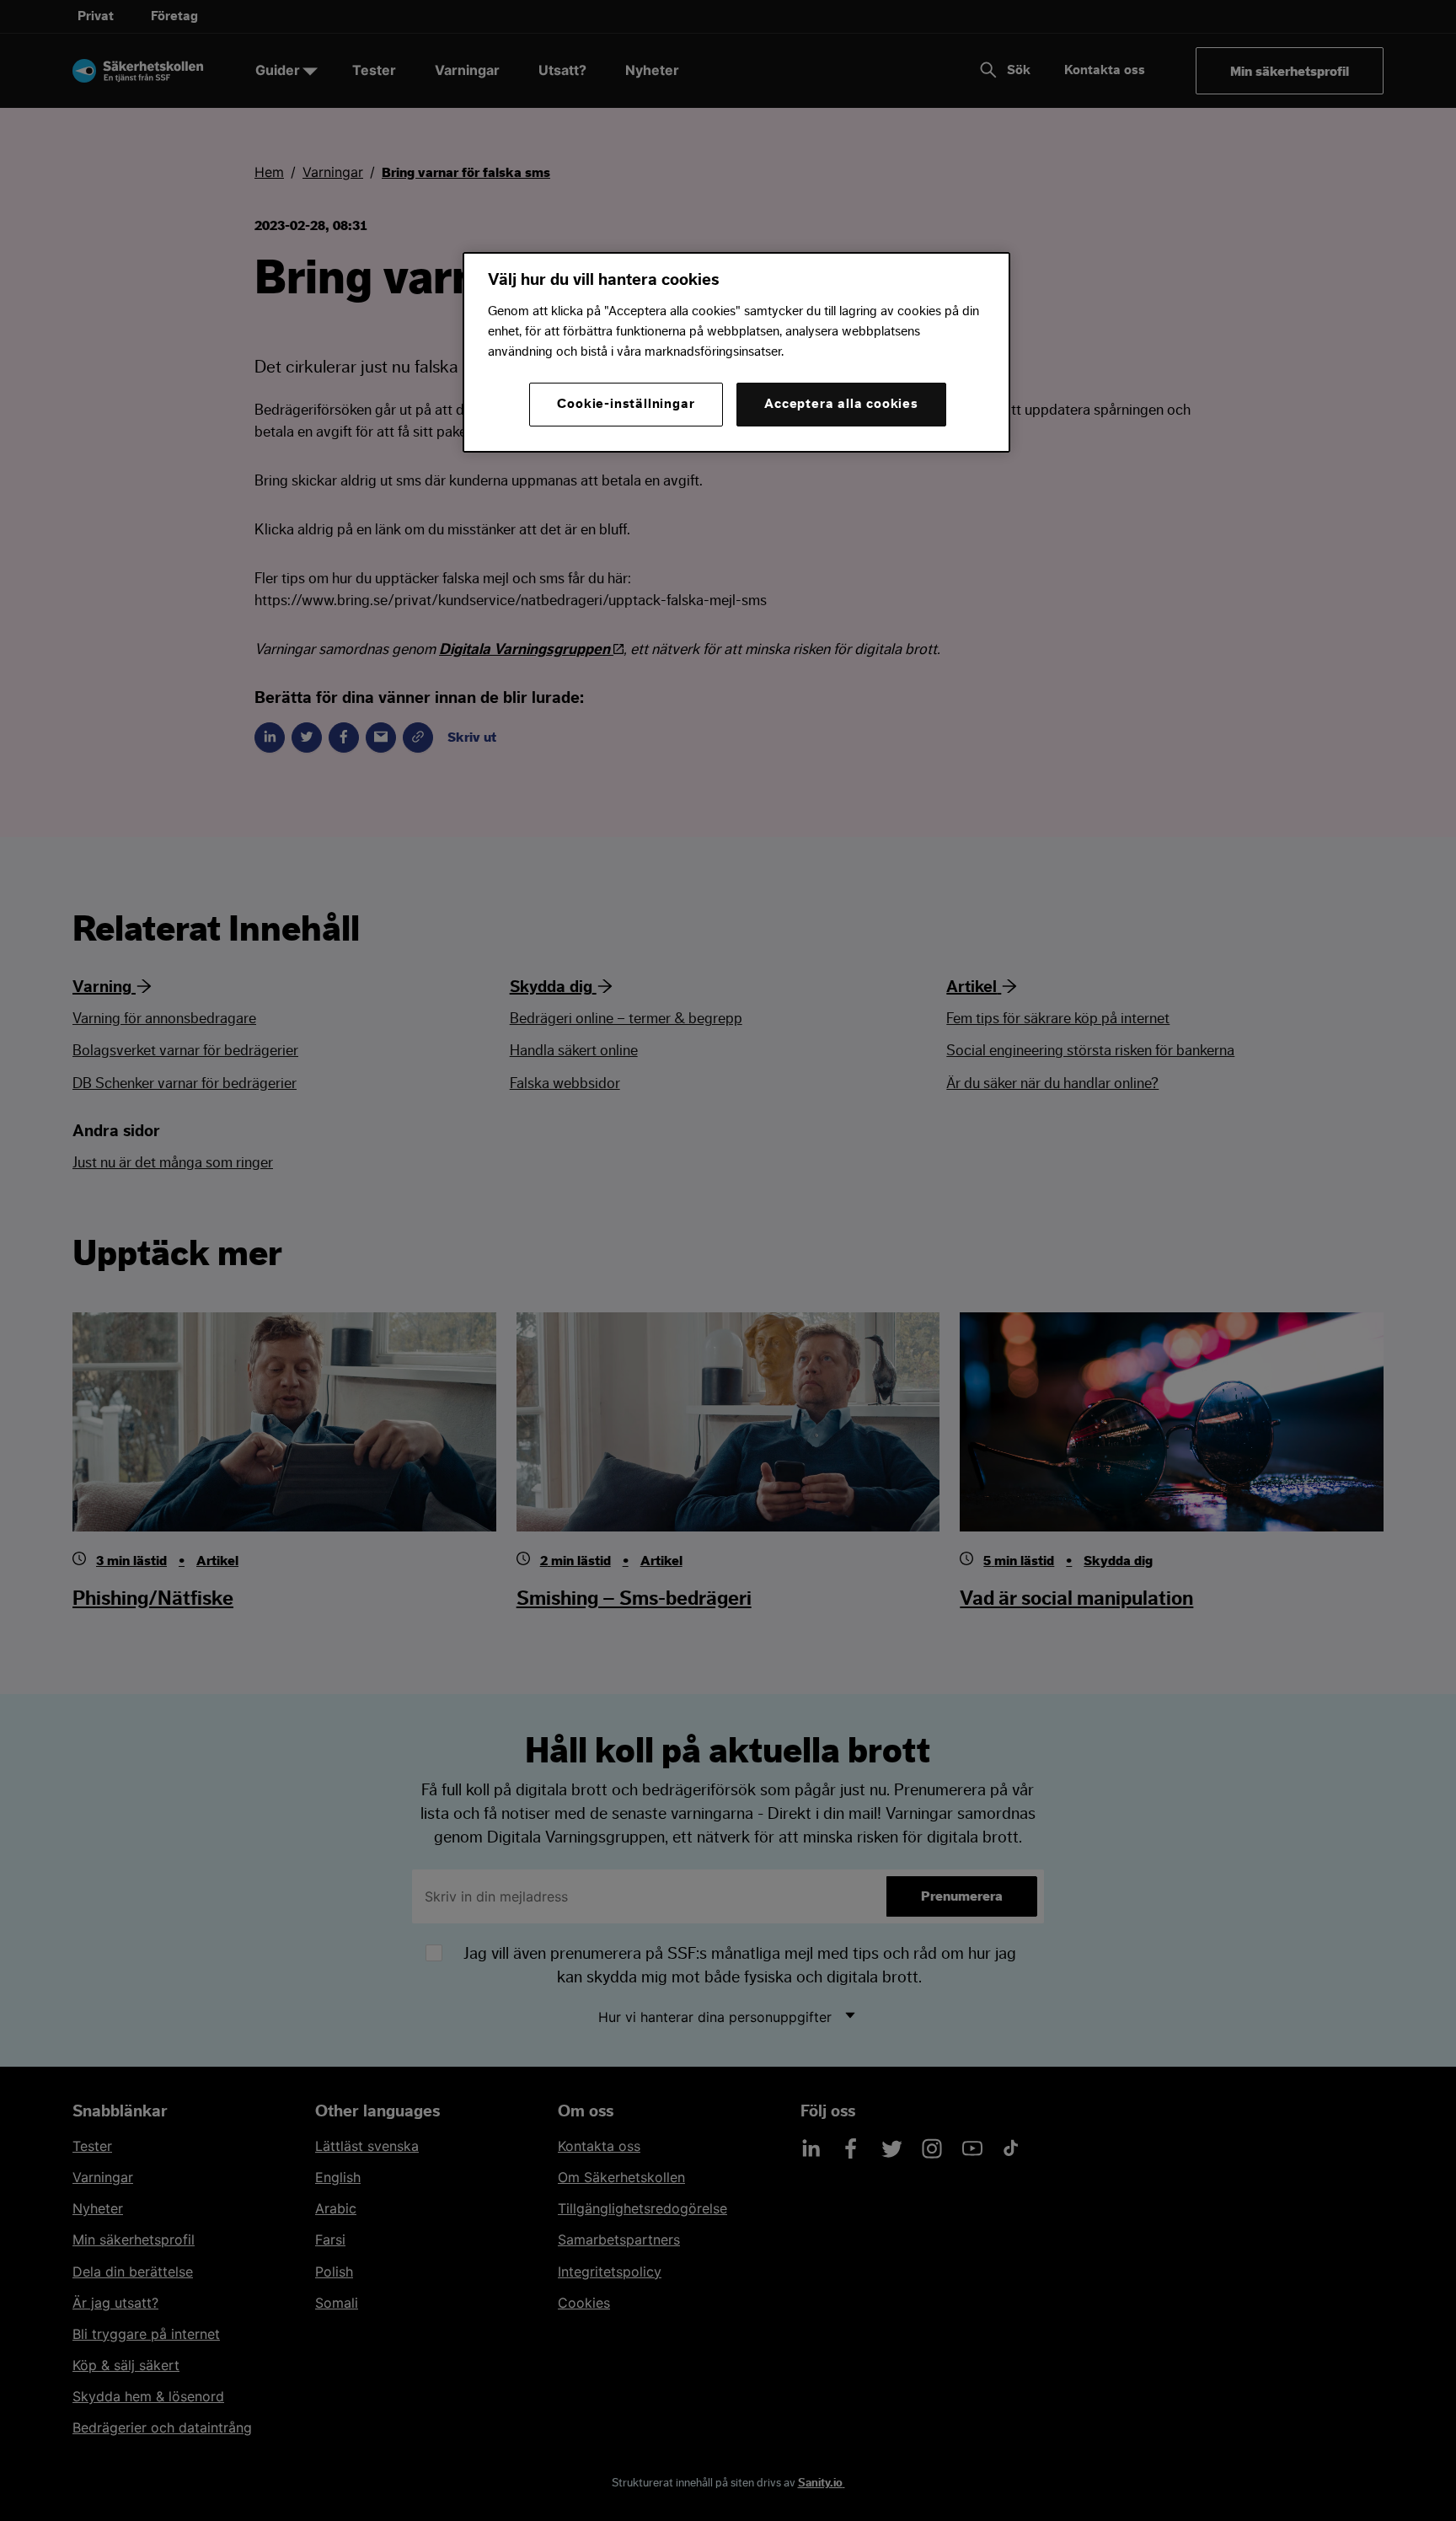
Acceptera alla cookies (841, 404)
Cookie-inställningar (626, 404)
